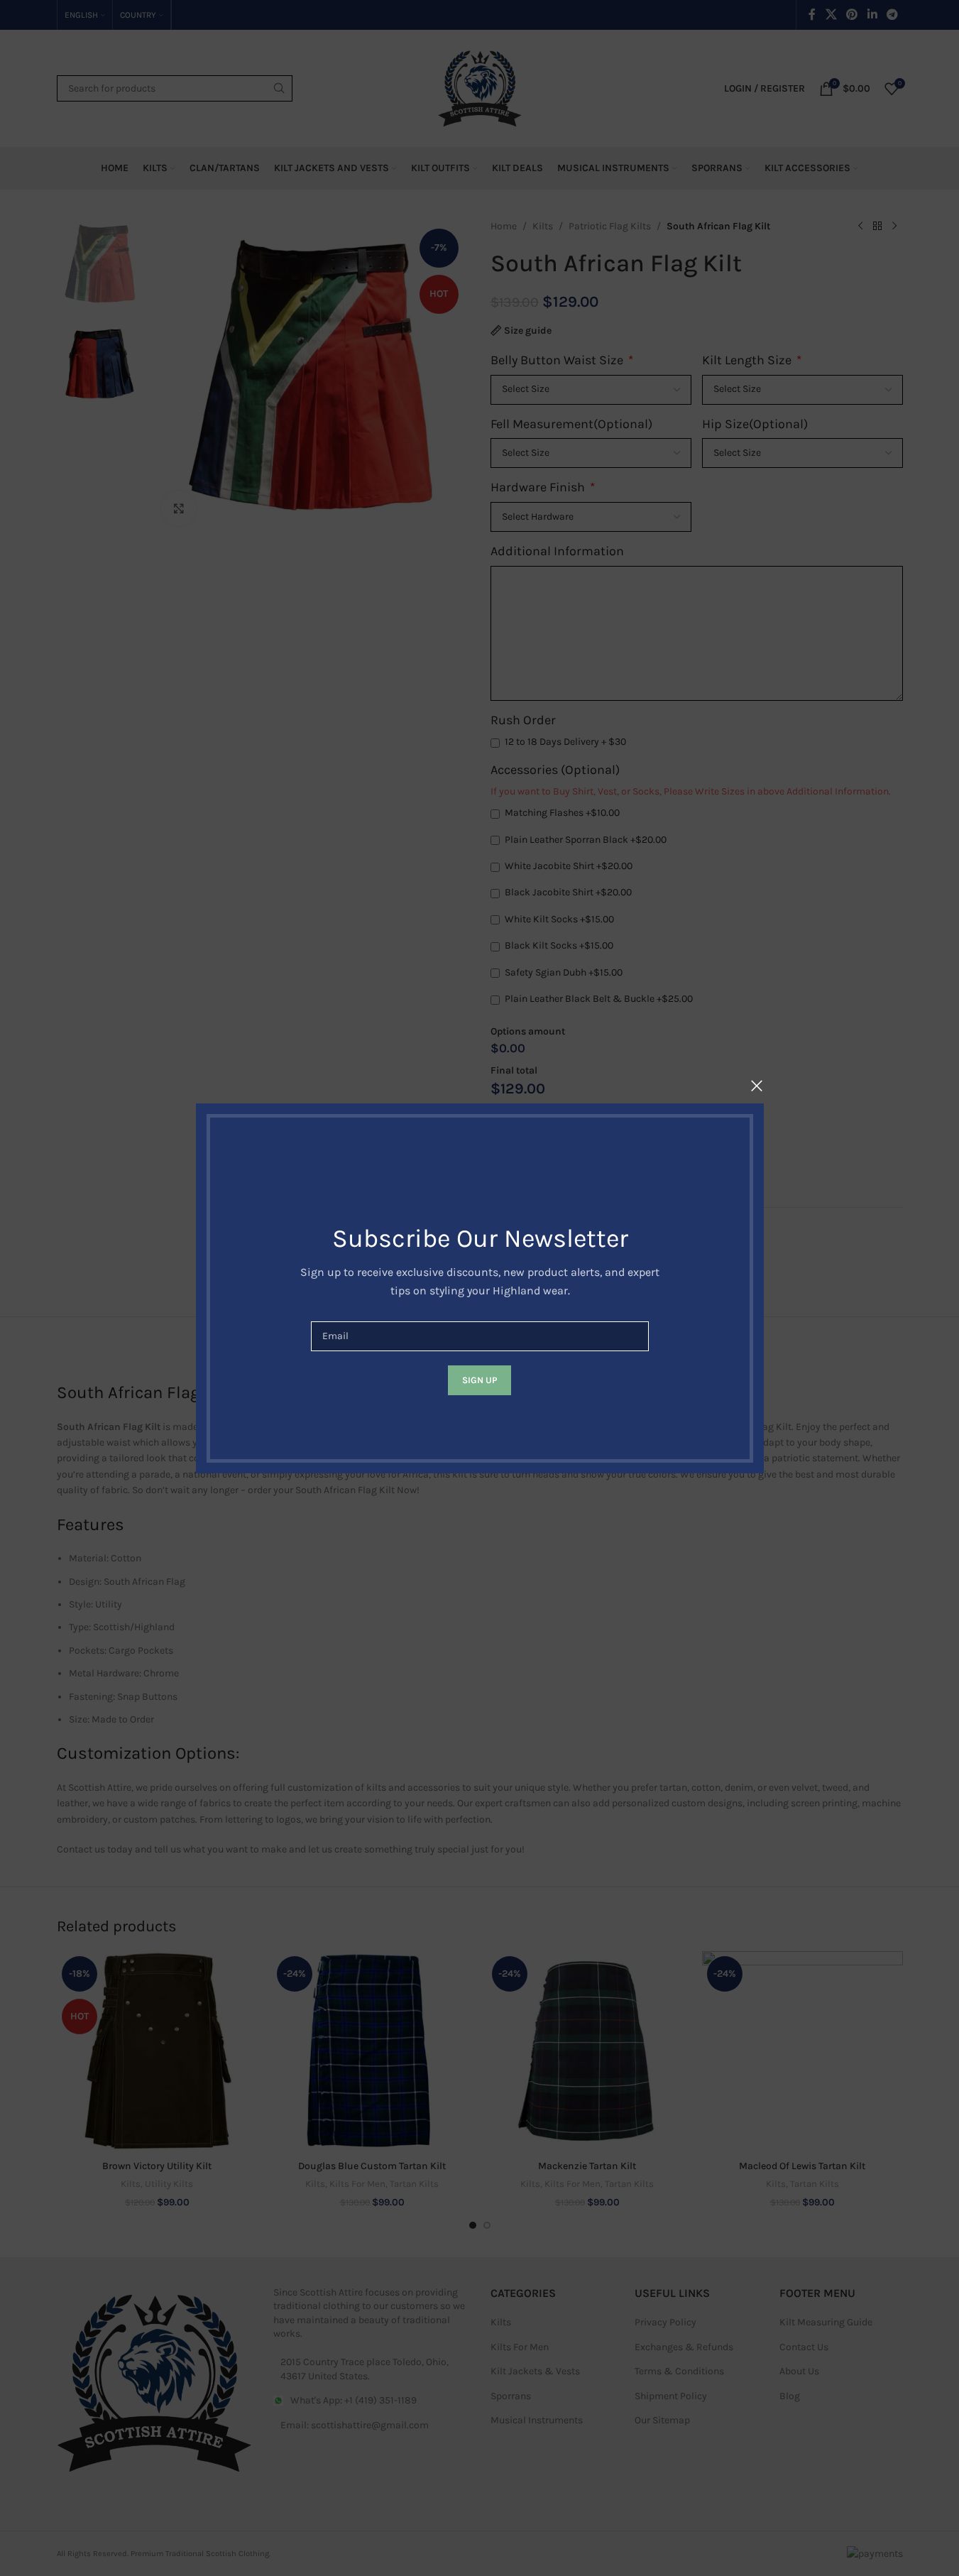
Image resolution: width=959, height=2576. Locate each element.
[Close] (757, 1086)
